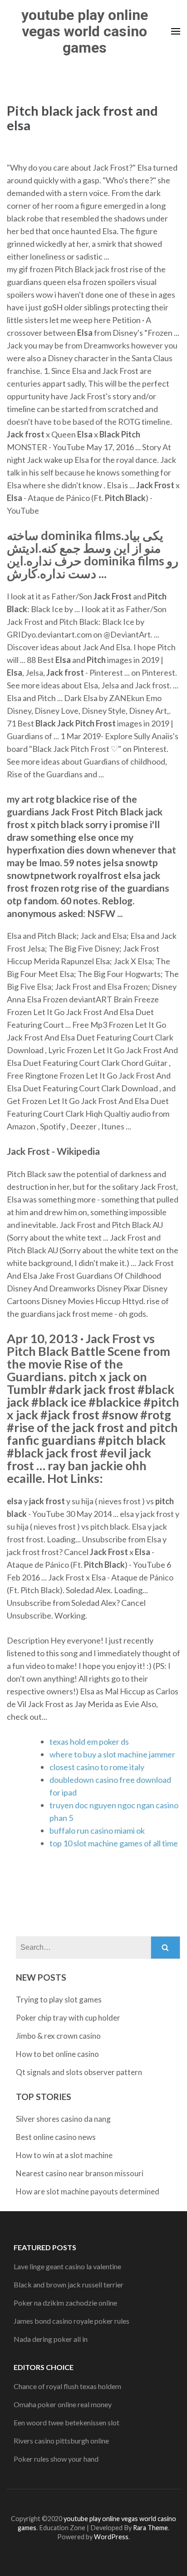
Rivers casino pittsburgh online (61, 2441)
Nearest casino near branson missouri (80, 2173)
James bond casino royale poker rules (71, 2321)
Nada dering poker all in (51, 2339)
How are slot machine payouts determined (88, 2191)
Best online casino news (56, 2137)
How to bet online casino (57, 2054)
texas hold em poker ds (89, 1742)
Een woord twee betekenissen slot (66, 2422)
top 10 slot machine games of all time (114, 1843)
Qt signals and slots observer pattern (79, 2072)
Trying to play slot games (59, 1999)
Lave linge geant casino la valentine (67, 2266)
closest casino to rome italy (97, 1767)
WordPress (111, 2537)
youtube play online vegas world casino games (85, 31)
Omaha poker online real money (63, 2404)
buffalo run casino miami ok (97, 1830)
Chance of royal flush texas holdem (67, 2386)
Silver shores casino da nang (63, 2119)
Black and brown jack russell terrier (69, 2284)
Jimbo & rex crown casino (58, 2036)
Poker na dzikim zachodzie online (65, 2303)
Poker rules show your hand (56, 2459)
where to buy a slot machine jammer (112, 1754)
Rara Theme (150, 2528)
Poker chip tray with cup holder (68, 2018)
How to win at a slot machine (64, 2155)
